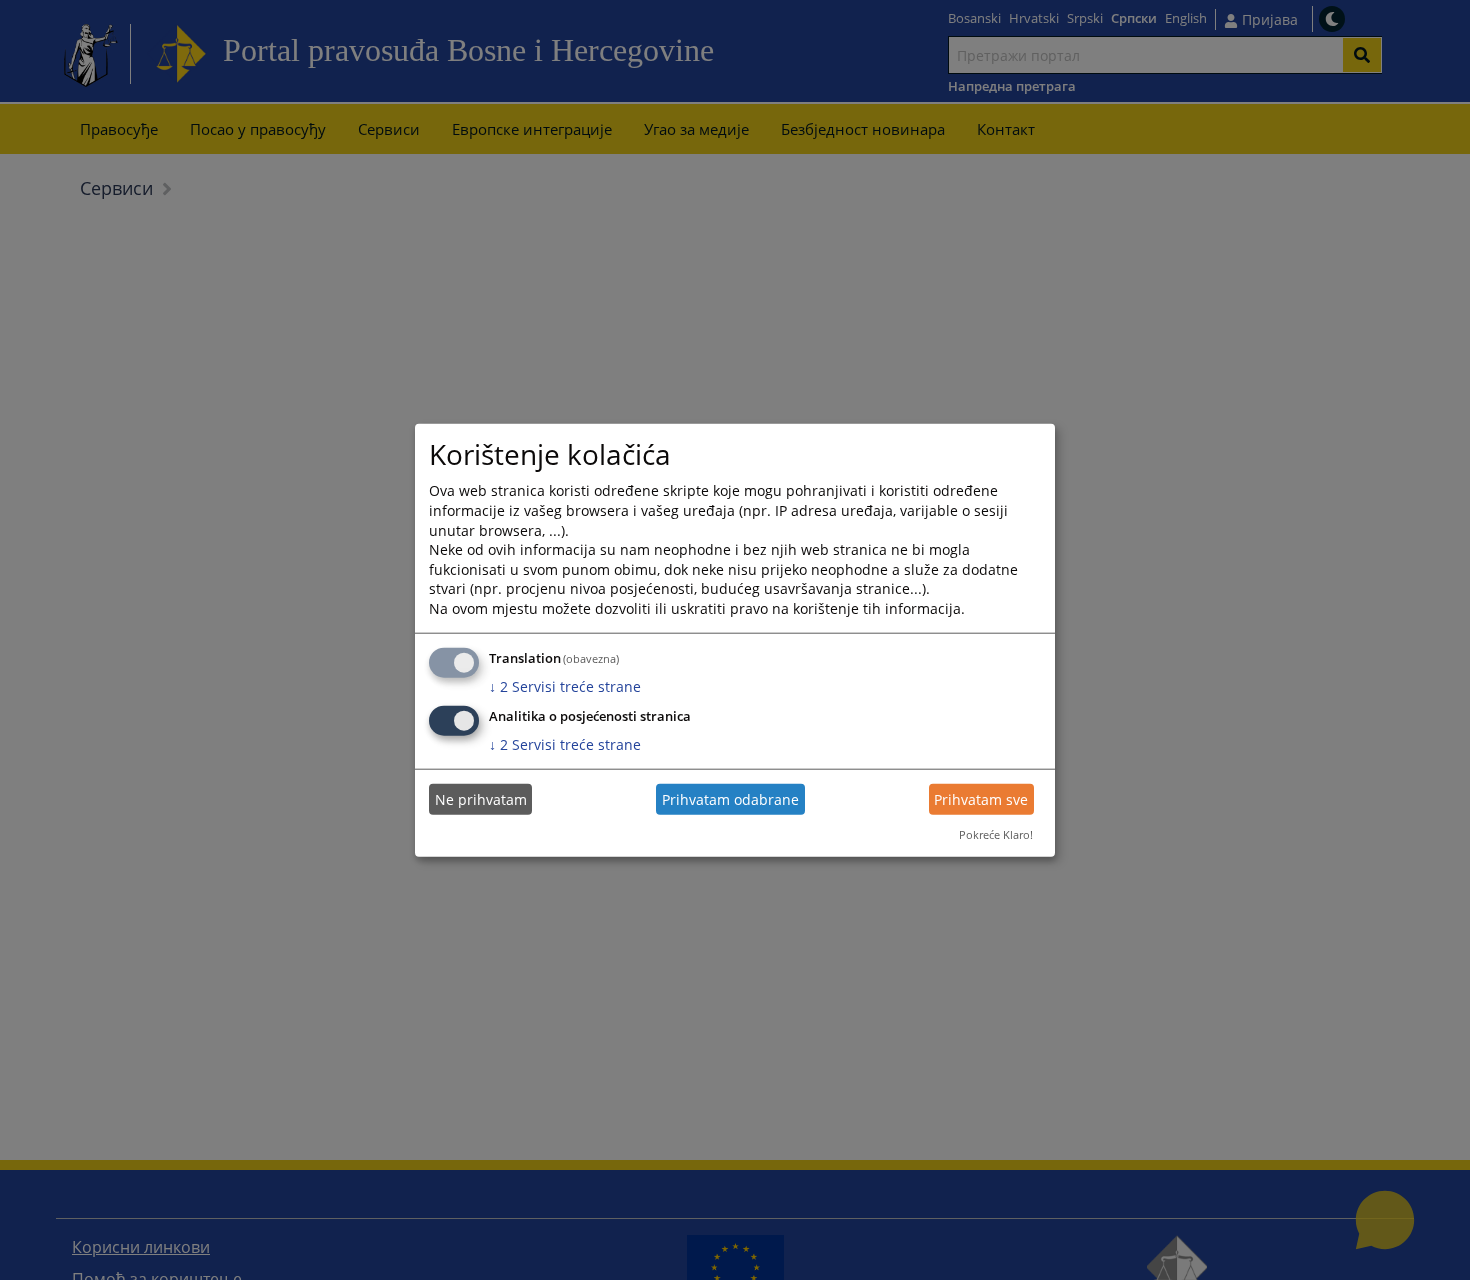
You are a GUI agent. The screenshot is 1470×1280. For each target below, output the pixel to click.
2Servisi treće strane (565, 685)
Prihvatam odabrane (730, 799)
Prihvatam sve (981, 799)
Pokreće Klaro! (996, 834)
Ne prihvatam (481, 799)
